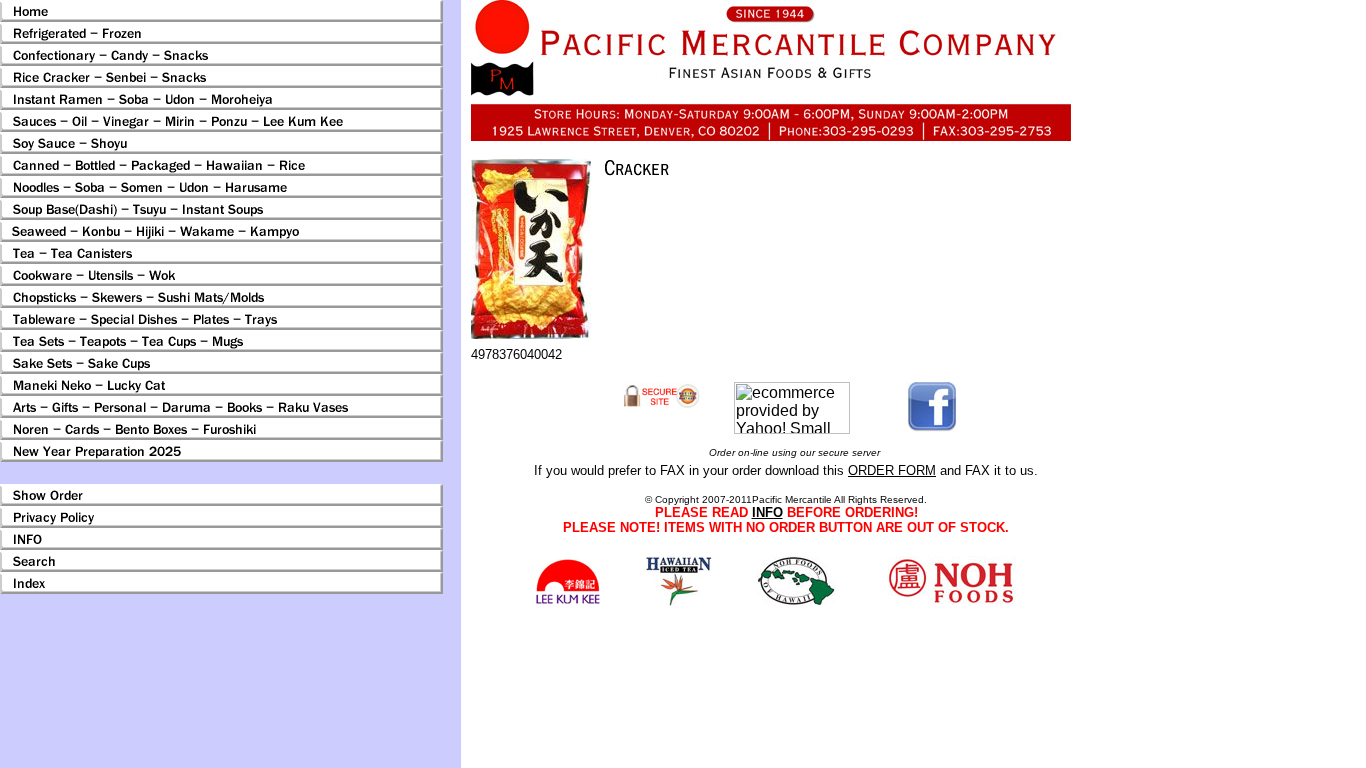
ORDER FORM (892, 470)
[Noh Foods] (678, 600)
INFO (767, 512)
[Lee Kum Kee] (567, 601)
